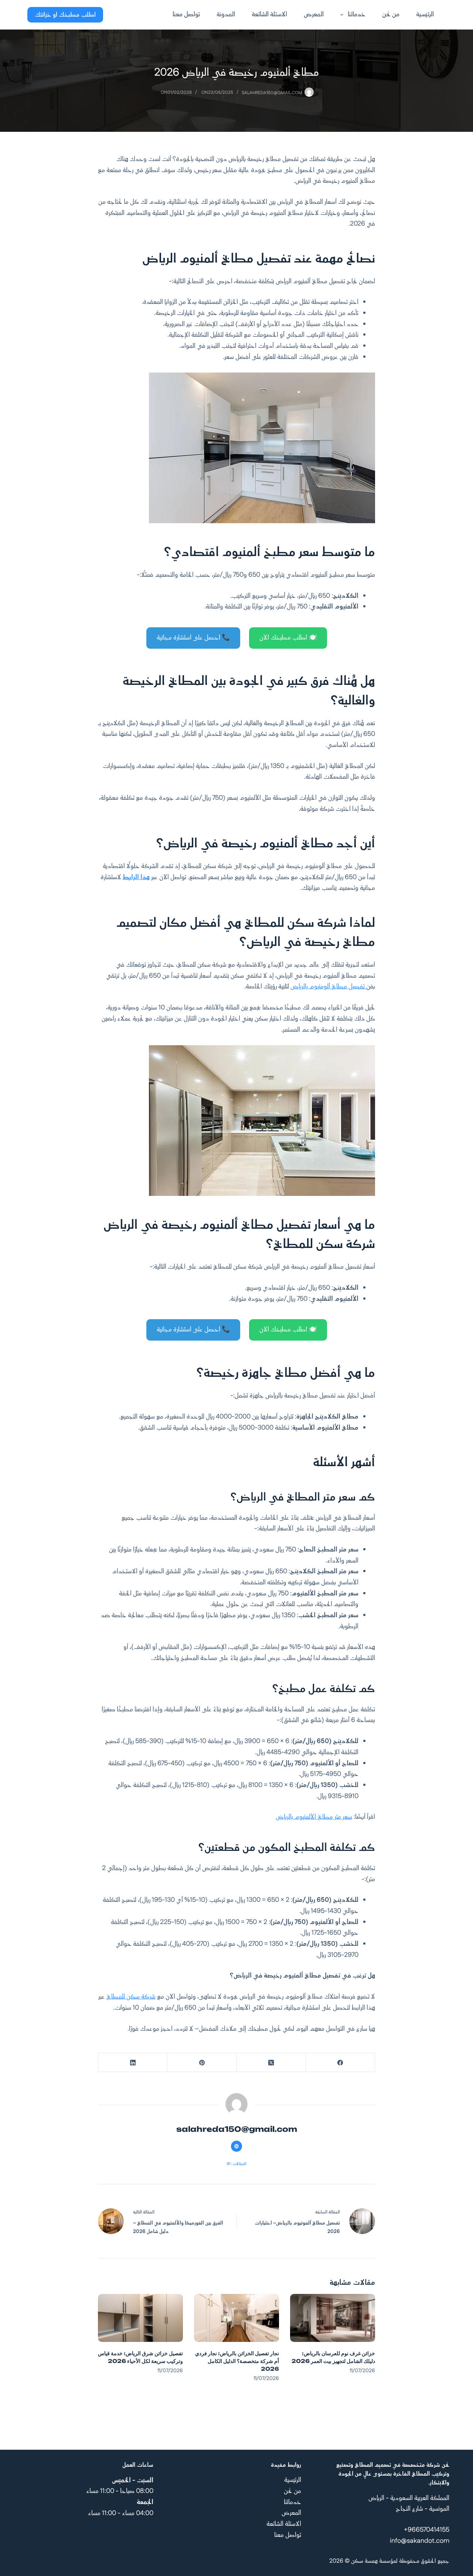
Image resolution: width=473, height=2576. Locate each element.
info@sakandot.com (420, 2541)
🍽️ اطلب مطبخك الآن (288, 638)
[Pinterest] (202, 2063)
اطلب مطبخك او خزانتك (65, 15)
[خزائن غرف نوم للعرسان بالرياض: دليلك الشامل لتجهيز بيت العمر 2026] (333, 2318)
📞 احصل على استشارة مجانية (193, 638)
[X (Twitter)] (271, 2063)
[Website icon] (236, 2146)
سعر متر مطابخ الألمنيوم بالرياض (314, 1817)
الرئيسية (425, 14)
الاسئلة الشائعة (269, 14)
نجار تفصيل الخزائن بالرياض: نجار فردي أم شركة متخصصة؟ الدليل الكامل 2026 (237, 2361)
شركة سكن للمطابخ (131, 1997)
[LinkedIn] (132, 2063)
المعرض (314, 14)
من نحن (391, 14)
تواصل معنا (186, 14)
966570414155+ (427, 2530)
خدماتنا (357, 14)
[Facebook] (340, 2063)
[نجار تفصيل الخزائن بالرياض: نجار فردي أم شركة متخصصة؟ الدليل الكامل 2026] (236, 2318)
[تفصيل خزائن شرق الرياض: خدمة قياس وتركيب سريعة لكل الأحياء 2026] (140, 2318)
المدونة (226, 14)
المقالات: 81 (237, 2164)
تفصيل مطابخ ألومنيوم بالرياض (328, 987)
